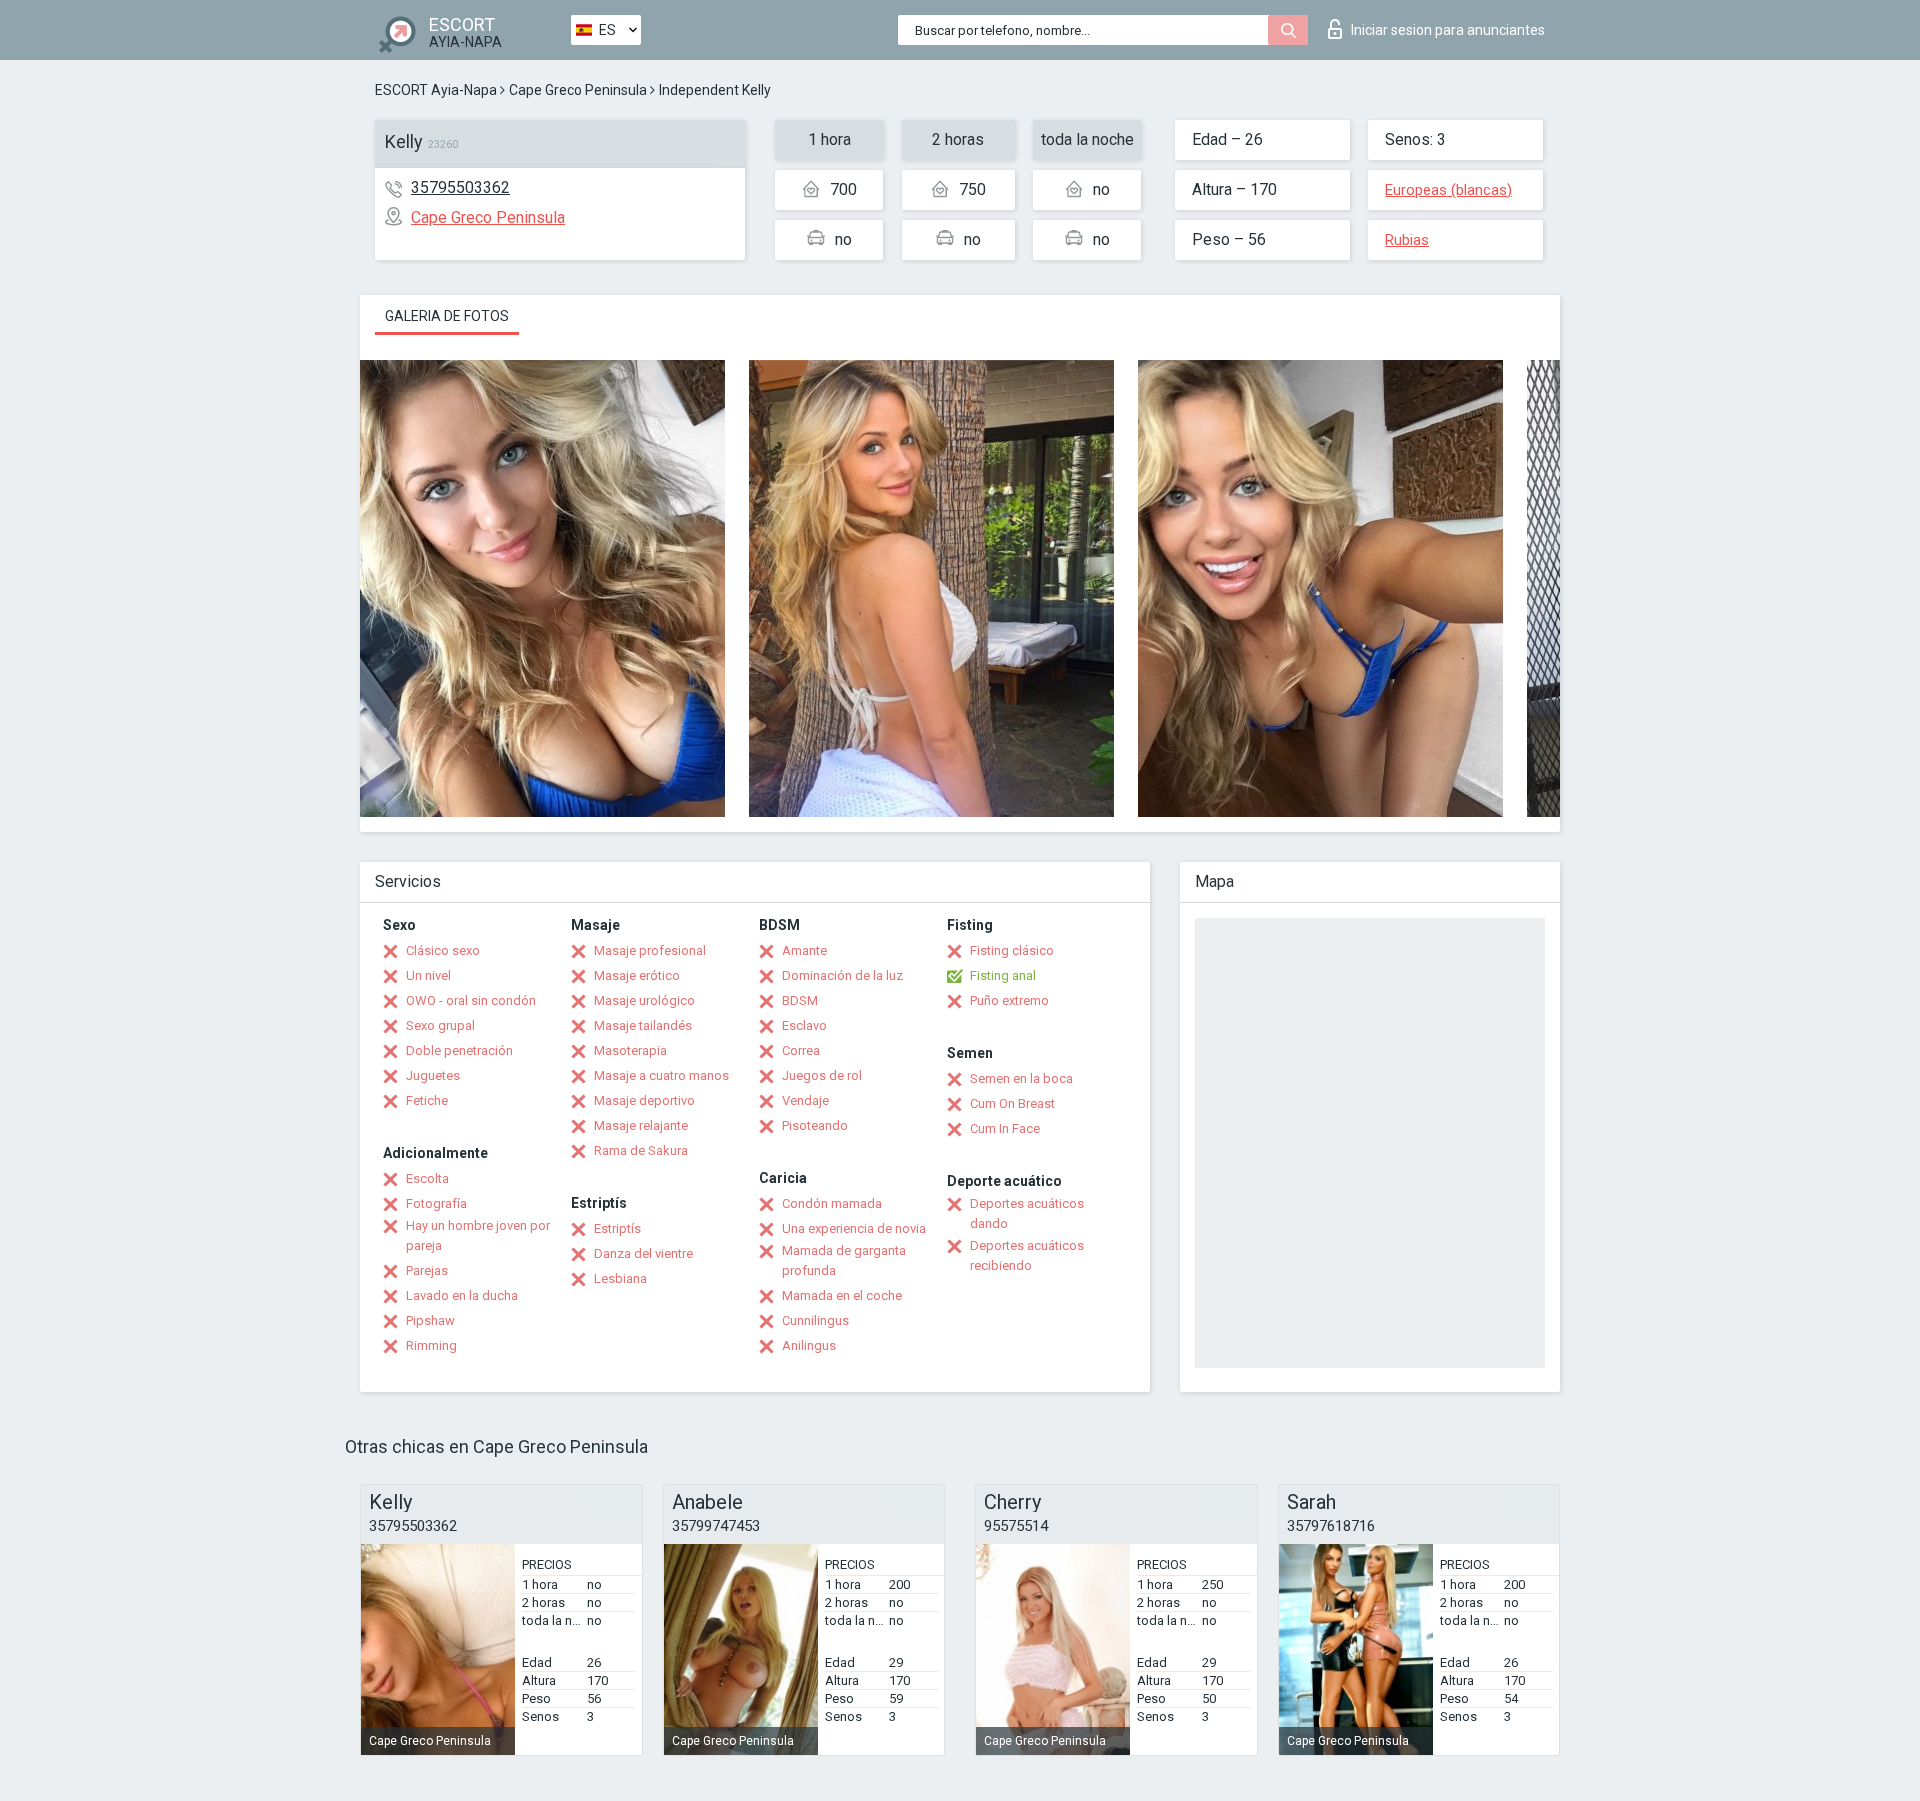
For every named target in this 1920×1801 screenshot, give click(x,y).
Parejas (427, 1270)
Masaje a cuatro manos (661, 1075)
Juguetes (433, 1075)
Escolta (427, 1178)
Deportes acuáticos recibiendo (1027, 1255)
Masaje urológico (644, 1000)
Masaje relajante (641, 1125)
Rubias (1407, 240)
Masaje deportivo (644, 1100)
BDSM (800, 1000)
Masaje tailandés (643, 1025)
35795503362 (460, 187)
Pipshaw (430, 1320)
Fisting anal (1003, 975)
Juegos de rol (822, 1075)
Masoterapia (630, 1050)
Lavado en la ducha (462, 1295)
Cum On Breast (1012, 1103)
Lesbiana (620, 1278)
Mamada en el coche (842, 1295)
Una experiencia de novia (854, 1228)
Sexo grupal (440, 1025)
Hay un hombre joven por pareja (478, 1235)
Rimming (431, 1345)
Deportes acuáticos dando (1027, 1213)
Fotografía (436, 1203)
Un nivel (428, 975)
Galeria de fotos (447, 316)
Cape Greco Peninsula (578, 90)
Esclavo (804, 1025)
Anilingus (809, 1345)
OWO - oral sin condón (471, 1000)
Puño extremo (1009, 1000)
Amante (804, 950)
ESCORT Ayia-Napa (436, 90)
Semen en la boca (1021, 1078)
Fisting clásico (1012, 950)
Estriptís (617, 1228)
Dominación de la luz (842, 975)
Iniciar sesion (1448, 30)
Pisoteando (815, 1125)
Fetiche (427, 1100)
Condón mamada (832, 1203)
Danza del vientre (643, 1253)
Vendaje (805, 1100)
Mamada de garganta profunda (844, 1260)
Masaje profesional (650, 950)
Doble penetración (459, 1050)
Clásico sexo (443, 950)
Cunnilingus (815, 1320)
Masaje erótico (637, 975)
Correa (801, 1050)
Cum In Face (1005, 1128)
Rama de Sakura (641, 1150)
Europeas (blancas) (1448, 190)
